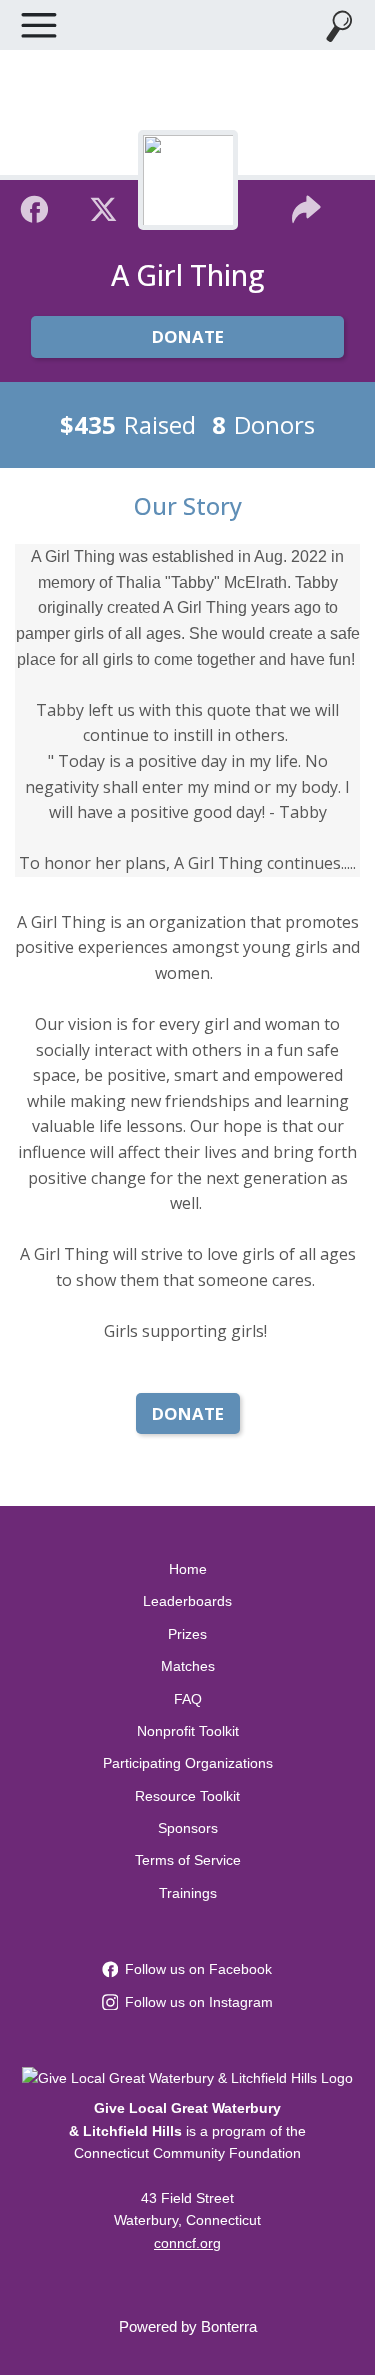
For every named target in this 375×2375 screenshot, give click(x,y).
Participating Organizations (188, 1763)
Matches (188, 1666)
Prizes (187, 1634)
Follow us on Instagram (199, 2002)
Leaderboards (187, 1601)
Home (188, 1569)
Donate (188, 336)
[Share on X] (103, 207)
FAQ (188, 1699)
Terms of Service (188, 1860)
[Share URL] (306, 207)
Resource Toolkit (187, 1796)
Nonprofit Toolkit (188, 1731)
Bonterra (229, 2326)
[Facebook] (34, 207)
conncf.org (187, 2243)
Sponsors (188, 1828)
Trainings (188, 1893)
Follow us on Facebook (198, 1969)
